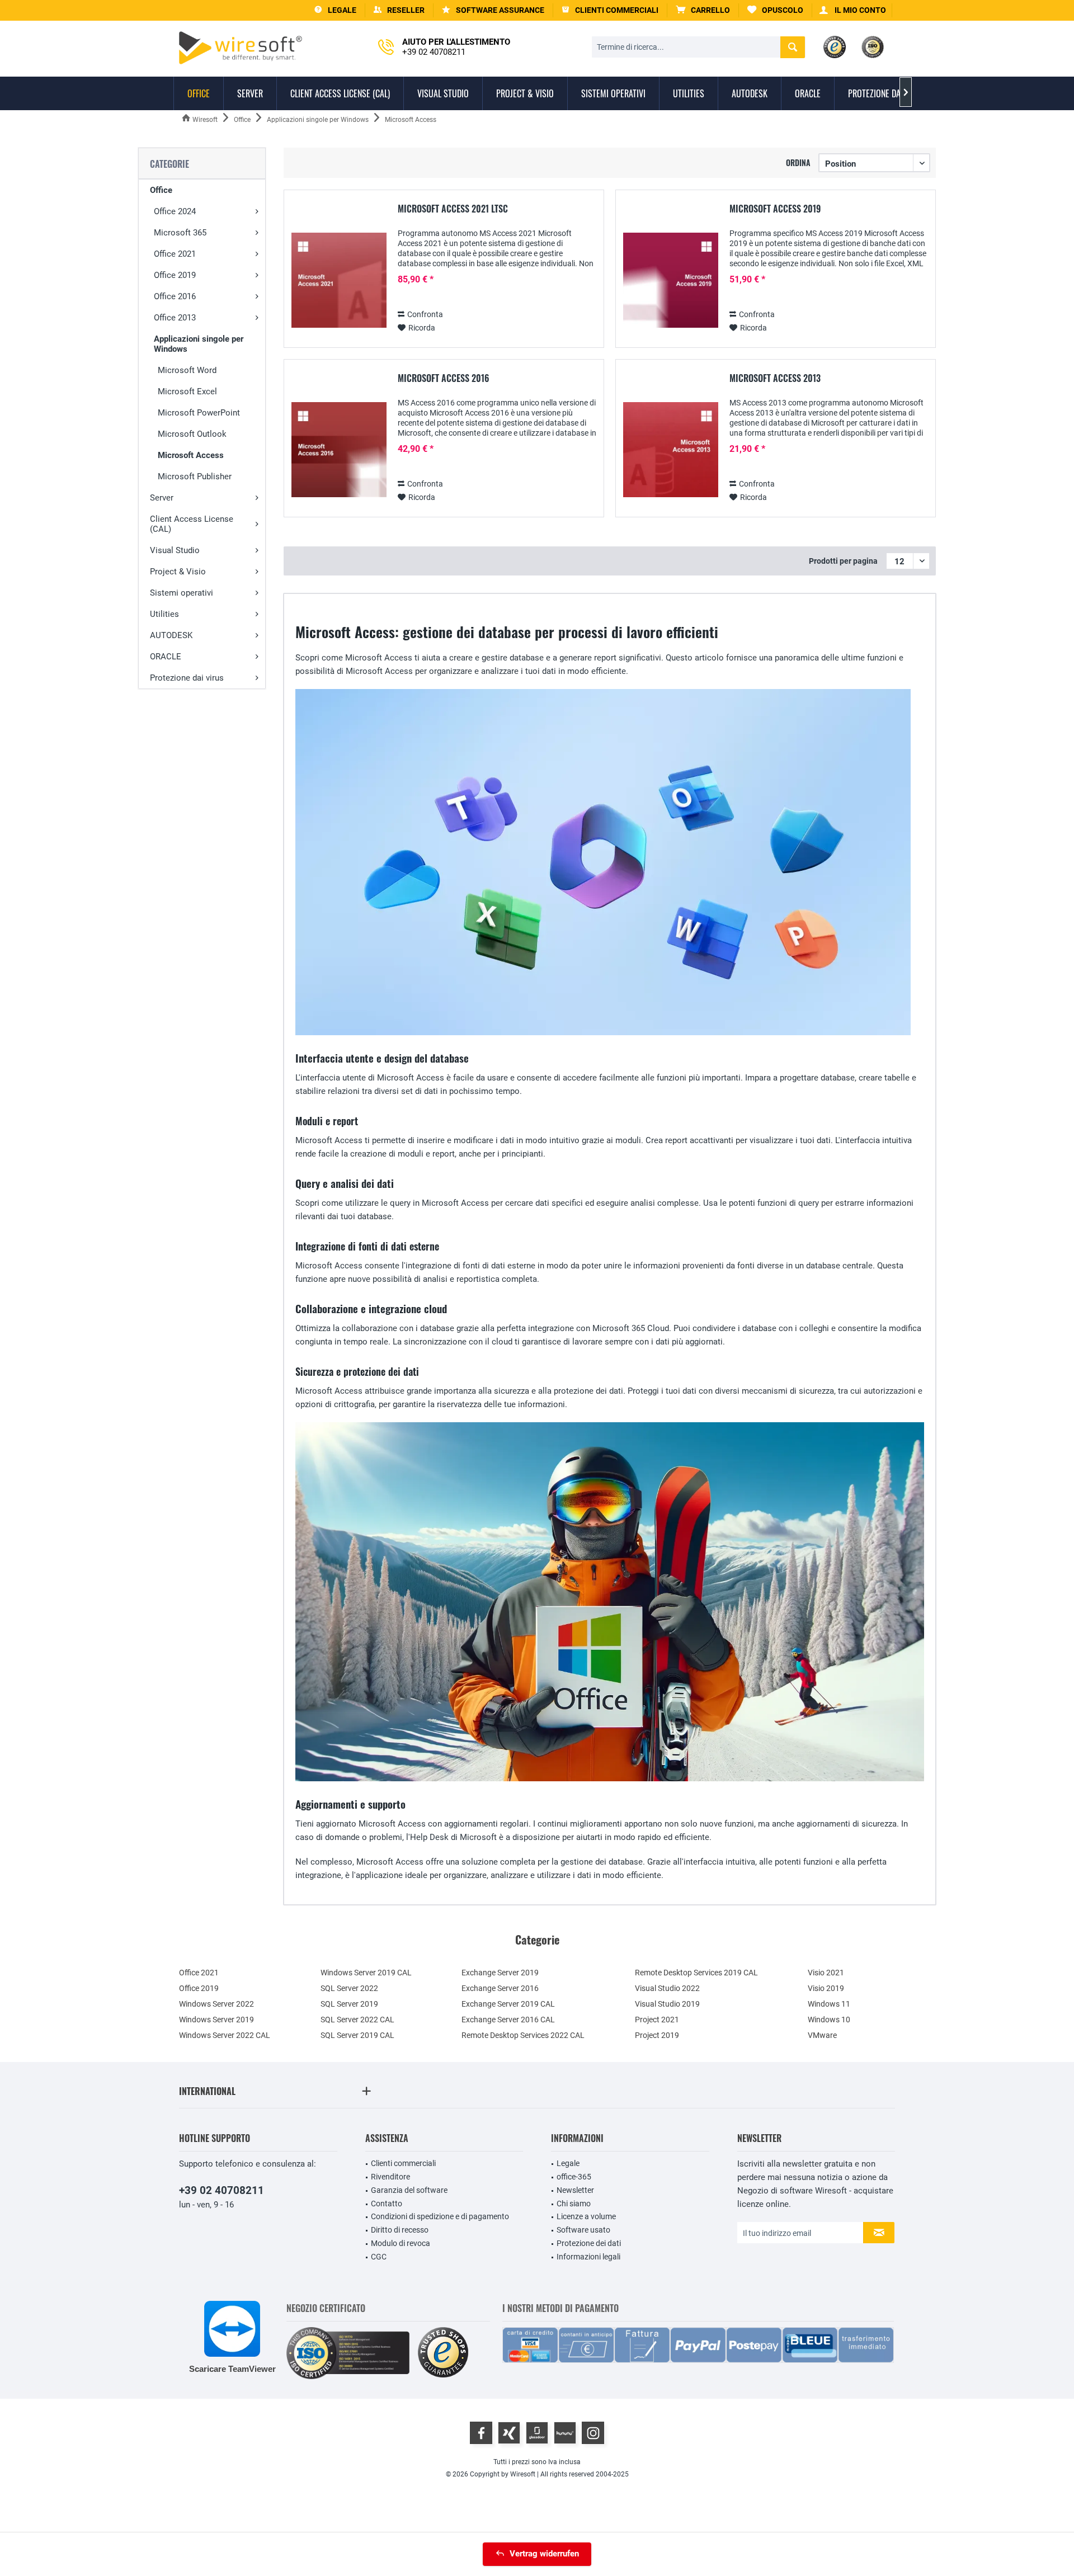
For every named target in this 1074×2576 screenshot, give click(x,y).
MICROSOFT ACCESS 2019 (775, 209)
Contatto (387, 2204)
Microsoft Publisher (195, 476)
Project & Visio (178, 572)
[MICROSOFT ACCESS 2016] (339, 450)
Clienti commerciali (403, 2163)
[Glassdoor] (537, 2433)
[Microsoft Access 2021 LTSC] (339, 280)
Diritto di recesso (400, 2230)
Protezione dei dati (589, 2243)
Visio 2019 (826, 1988)
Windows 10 (829, 2020)
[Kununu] (565, 2433)
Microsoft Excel (187, 391)
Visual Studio (175, 550)
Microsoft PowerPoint (199, 413)
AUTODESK (171, 635)
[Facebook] (481, 2433)
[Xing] (509, 2433)
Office (161, 190)
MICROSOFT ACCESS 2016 (444, 379)
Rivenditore (390, 2177)
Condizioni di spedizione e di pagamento (440, 2216)
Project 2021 (657, 2020)
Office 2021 (175, 254)
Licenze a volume (586, 2216)
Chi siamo (574, 2204)
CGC (379, 2257)
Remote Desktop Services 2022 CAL (523, 2035)
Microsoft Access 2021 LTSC (453, 209)
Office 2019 (175, 275)
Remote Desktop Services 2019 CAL (696, 1973)
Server (162, 498)
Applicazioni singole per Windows (199, 344)
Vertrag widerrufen (544, 2554)
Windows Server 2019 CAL (366, 1973)
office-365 (574, 2177)
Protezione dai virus (187, 678)
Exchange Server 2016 (500, 1988)
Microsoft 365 (180, 233)
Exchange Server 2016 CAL (508, 2020)
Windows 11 (829, 2004)
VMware (822, 2035)
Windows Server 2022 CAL (225, 2035)
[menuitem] (703, 10)
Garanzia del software (409, 2190)
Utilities (164, 614)
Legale (568, 2163)
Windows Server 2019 (216, 2020)
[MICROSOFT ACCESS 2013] (671, 450)
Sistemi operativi (182, 593)
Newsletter (575, 2190)
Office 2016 (175, 296)
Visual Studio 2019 (667, 2004)
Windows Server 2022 (216, 2004)
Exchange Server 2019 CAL (508, 2004)
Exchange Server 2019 (500, 1973)
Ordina (798, 162)
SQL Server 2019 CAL (357, 2035)
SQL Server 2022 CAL (357, 2020)
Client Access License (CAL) (192, 524)
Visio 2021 (826, 1973)
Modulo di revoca (401, 2243)
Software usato (583, 2230)
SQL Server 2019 (349, 2004)
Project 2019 (657, 2035)
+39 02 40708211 (222, 2190)
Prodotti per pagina (843, 561)
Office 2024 (175, 211)
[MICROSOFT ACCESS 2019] (671, 280)
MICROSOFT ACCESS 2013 (775, 379)
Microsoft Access (191, 455)
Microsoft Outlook (192, 434)
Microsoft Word (187, 370)
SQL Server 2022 (349, 1988)
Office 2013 (175, 318)
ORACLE (166, 657)
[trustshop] (443, 2353)
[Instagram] (593, 2433)
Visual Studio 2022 (667, 1988)
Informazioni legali (588, 2257)
